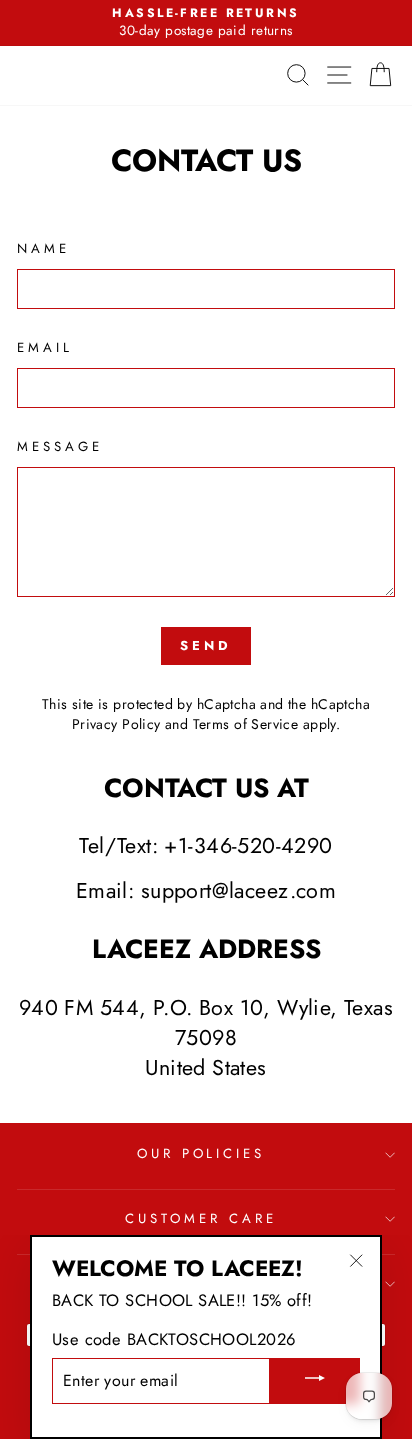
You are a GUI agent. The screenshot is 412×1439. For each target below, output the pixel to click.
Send (206, 645)
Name (43, 249)
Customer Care (201, 1218)
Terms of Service (246, 724)
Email (45, 348)
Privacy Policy (116, 724)
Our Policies (201, 1153)
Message (60, 447)
